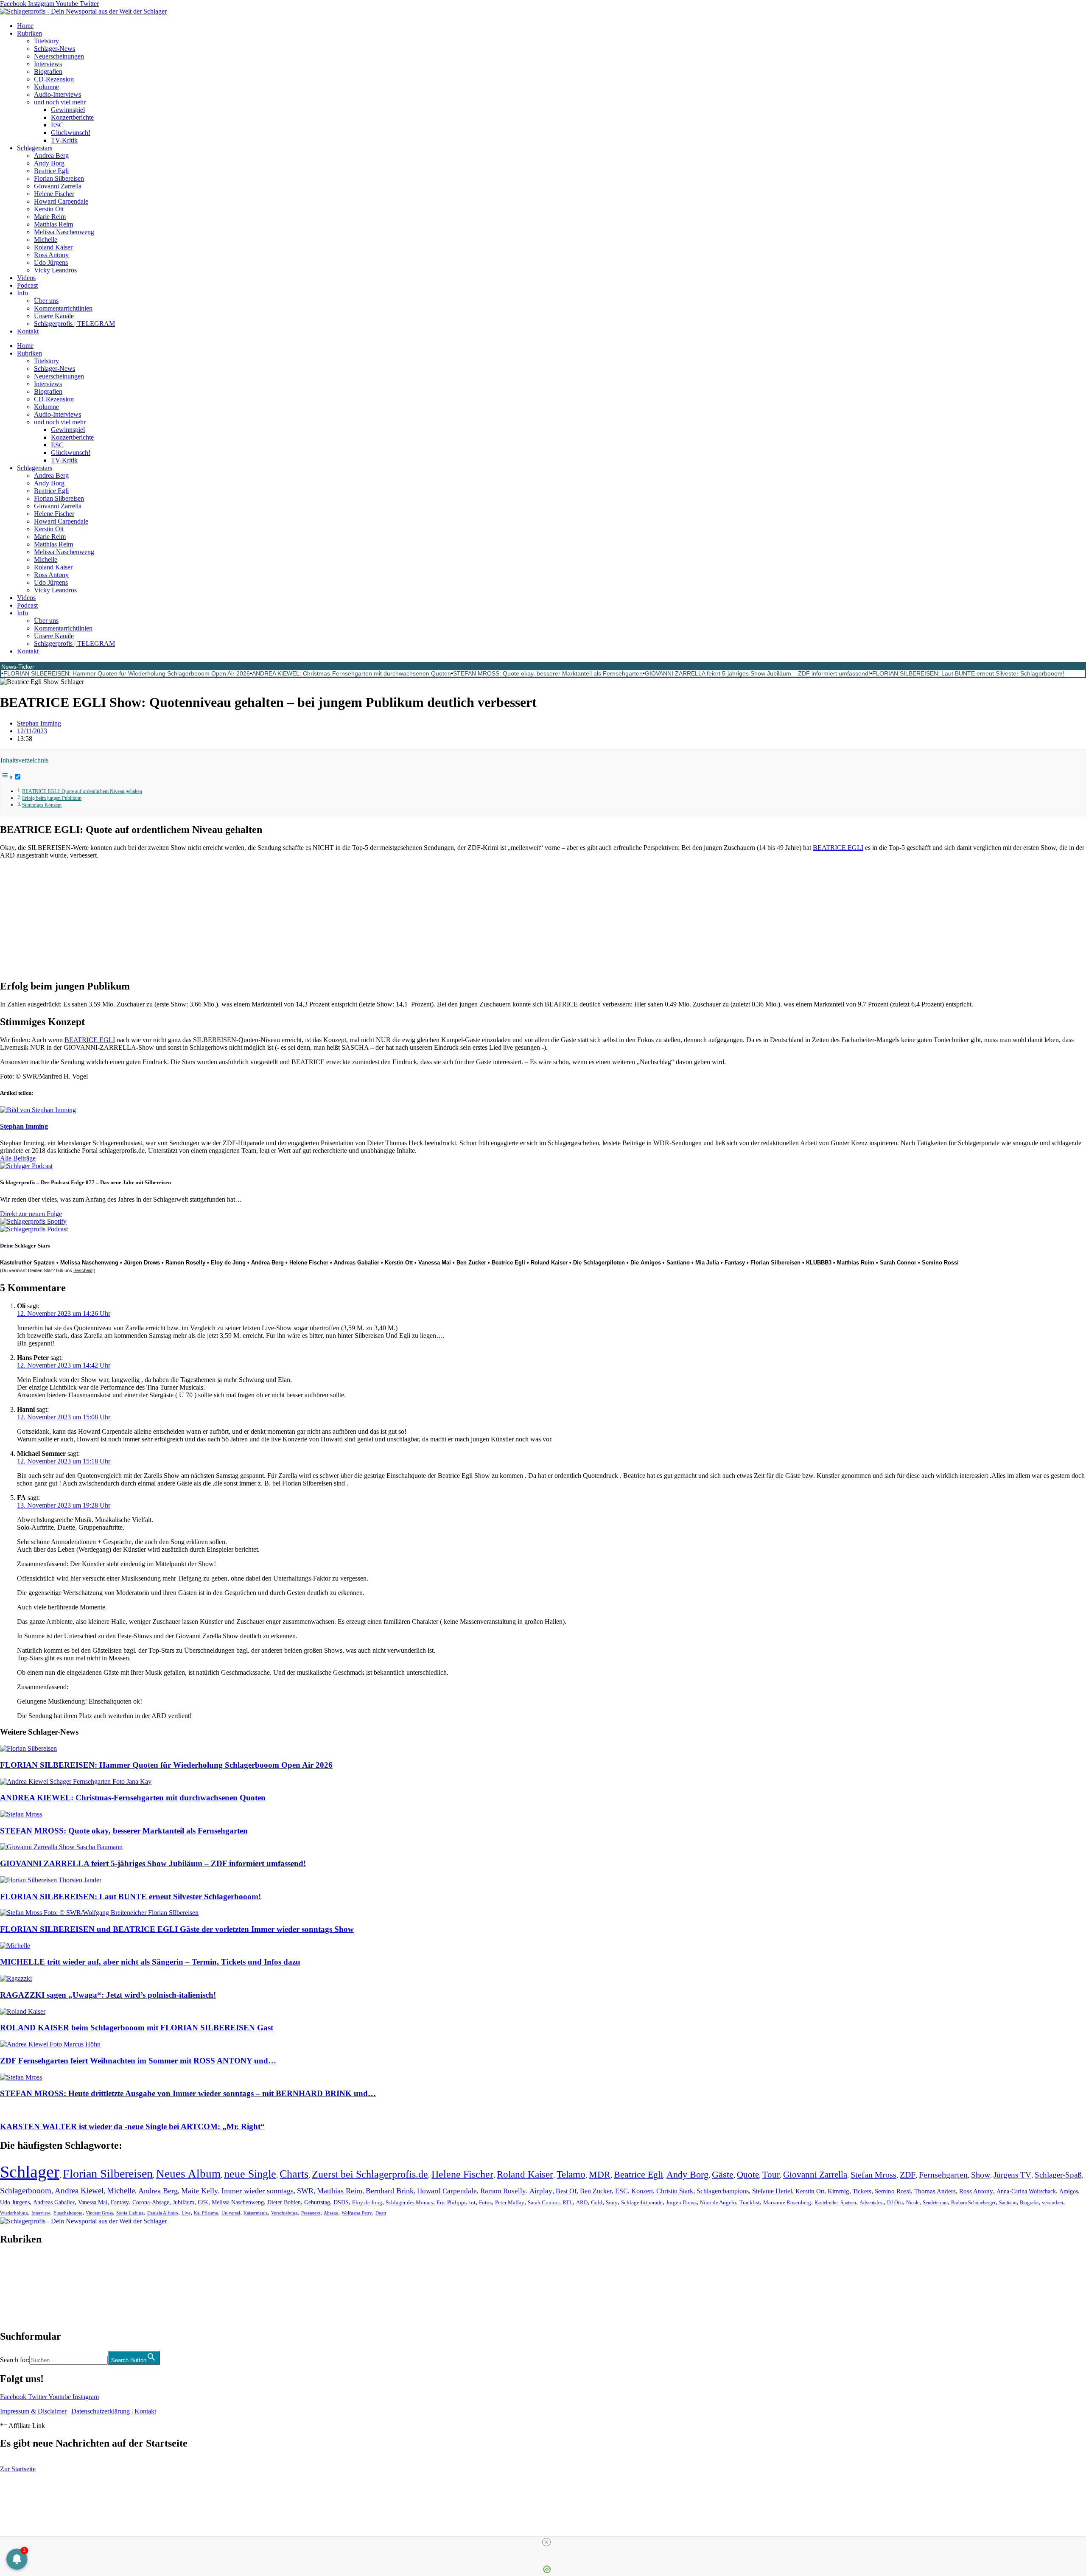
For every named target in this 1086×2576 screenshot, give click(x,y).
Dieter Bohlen (284, 2202)
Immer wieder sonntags (258, 2191)
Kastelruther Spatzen (835, 2203)
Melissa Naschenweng (64, 232)
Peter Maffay (510, 2202)
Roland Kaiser (53, 247)
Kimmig (838, 2191)
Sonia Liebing (130, 2213)
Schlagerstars (35, 148)
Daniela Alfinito (163, 2213)
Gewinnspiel (68, 110)
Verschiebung (284, 2213)
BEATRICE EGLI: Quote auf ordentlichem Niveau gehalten (82, 792)
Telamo (571, 2174)
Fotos (485, 2202)
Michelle (46, 240)
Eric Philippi (451, 2202)
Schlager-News (55, 49)
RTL (568, 2202)
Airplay (541, 2191)
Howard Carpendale (61, 201)
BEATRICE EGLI (838, 848)
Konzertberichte (72, 117)
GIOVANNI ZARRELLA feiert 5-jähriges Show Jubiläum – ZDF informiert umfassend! (757, 673)
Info (22, 293)
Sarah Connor (898, 1263)
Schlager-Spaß (1058, 2175)
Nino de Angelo (718, 2203)
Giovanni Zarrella (58, 186)
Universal (231, 2213)
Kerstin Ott (49, 209)
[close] (546, 2542)
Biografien (48, 71)
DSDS (341, 2202)
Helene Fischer (54, 194)
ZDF (908, 2175)
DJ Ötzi (895, 2203)
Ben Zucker (471, 1263)
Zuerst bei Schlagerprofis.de (370, 2174)
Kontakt (28, 331)
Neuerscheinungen (59, 56)
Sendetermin (935, 2203)
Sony (612, 2203)
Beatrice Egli (51, 171)
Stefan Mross (873, 2175)
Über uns (46, 301)
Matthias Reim (53, 224)
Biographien (17, 2288)
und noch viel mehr (60, 102)
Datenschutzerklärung (101, 2411)
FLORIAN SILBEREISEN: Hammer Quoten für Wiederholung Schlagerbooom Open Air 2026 (127, 673)
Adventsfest (872, 2203)
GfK (203, 2202)
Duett (381, 2213)
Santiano (678, 1263)
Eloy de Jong (228, 1263)
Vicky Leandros (55, 270)
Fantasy (735, 1263)
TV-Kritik (64, 140)
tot (472, 2202)
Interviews (48, 64)
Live (186, 2213)
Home (25, 26)
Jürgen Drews (142, 1263)
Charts (294, 2174)
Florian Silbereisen (59, 178)
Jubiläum (183, 2202)
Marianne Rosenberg (787, 2203)
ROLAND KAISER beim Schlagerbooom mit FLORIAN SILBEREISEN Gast (137, 2028)
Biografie (1029, 2203)
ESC (57, 125)
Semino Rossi (940, 1263)
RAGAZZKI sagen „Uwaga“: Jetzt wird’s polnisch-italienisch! (108, 1995)
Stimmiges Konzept (42, 805)
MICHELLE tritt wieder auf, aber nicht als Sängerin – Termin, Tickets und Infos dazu (150, 1962)
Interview (41, 2213)
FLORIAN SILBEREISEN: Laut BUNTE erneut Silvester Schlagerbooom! (968, 673)
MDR (600, 2174)
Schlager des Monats (409, 2202)
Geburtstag (317, 2202)
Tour (771, 2175)
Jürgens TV (1012, 2175)
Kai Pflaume (206, 2213)
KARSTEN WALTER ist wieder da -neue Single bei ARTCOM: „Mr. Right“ (132, 2126)
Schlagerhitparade (642, 2203)
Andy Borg (49, 163)
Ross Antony (51, 255)
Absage (331, 2213)
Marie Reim (50, 217)
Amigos (1069, 2191)
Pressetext (311, 2213)
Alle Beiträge (18, 1158)
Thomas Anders (935, 2191)
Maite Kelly (200, 2191)
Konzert (642, 2191)
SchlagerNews (20, 2265)
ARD (582, 2202)
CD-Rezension (54, 79)
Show (981, 2175)
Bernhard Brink (390, 2191)
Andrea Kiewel (79, 2191)
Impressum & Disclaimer (33, 2411)
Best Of (566, 2191)
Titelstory (46, 41)
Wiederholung (14, 2213)
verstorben (1052, 2203)
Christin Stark (675, 2191)
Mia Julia (707, 1263)
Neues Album (188, 2174)
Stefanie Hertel (772, 2191)
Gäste (723, 2175)
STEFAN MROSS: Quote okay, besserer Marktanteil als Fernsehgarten (548, 673)
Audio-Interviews (57, 94)
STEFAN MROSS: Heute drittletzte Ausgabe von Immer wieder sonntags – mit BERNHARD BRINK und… (188, 2093)
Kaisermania (256, 2213)
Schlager (30, 2172)
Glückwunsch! (71, 133)
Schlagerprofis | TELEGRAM (74, 324)
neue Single (250, 2174)
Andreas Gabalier (357, 1263)
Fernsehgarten (943, 2175)
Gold (597, 2203)
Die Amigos (646, 1263)
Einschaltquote (68, 2213)
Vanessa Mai (435, 1263)
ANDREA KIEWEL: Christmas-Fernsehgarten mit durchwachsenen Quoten (351, 673)
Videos (26, 278)
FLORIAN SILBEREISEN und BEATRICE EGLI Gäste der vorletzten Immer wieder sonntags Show (177, 1929)
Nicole (913, 2203)
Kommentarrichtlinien (63, 308)
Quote (748, 2175)
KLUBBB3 (819, 1263)
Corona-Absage (151, 2202)
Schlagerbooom (26, 2191)
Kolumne (46, 87)
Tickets (862, 2191)
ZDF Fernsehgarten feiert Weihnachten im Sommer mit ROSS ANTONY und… (138, 2061)
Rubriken (29, 33)
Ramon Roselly (185, 1263)
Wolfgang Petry (357, 2213)
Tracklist (750, 2203)
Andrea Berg (51, 156)
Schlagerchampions (723, 2191)
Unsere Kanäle (54, 316)
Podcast (27, 285)
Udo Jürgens (51, 262)
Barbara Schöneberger (973, 2203)
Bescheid (83, 1270)
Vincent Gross (99, 2213)
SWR (305, 2191)
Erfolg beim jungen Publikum (52, 798)
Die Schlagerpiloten (599, 1263)
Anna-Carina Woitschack (1026, 2191)
